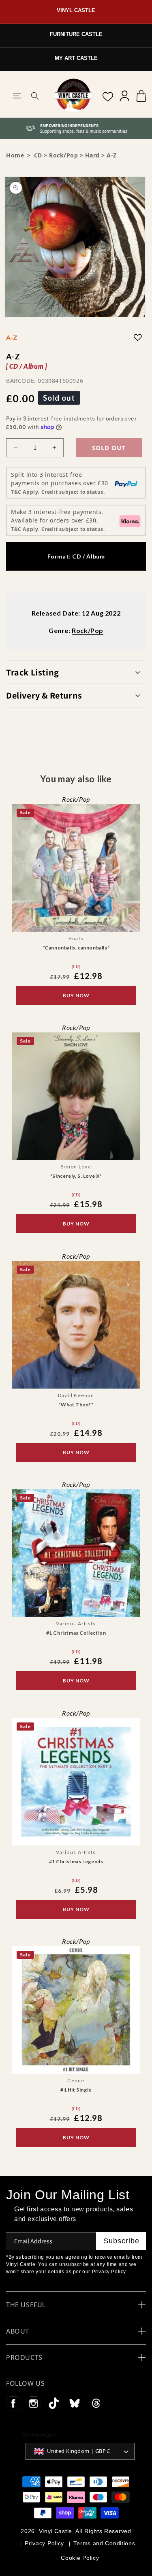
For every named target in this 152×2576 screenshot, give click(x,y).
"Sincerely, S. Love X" (76, 1176)
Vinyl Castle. (57, 2531)
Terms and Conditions (104, 2543)
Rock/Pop (63, 155)
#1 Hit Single (76, 2090)
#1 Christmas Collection (76, 1633)
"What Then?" (76, 1405)
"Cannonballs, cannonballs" (76, 948)
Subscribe (121, 2241)
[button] (17, 96)
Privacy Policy (44, 2543)
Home (15, 155)
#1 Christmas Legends (76, 1861)
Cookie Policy (80, 2558)
